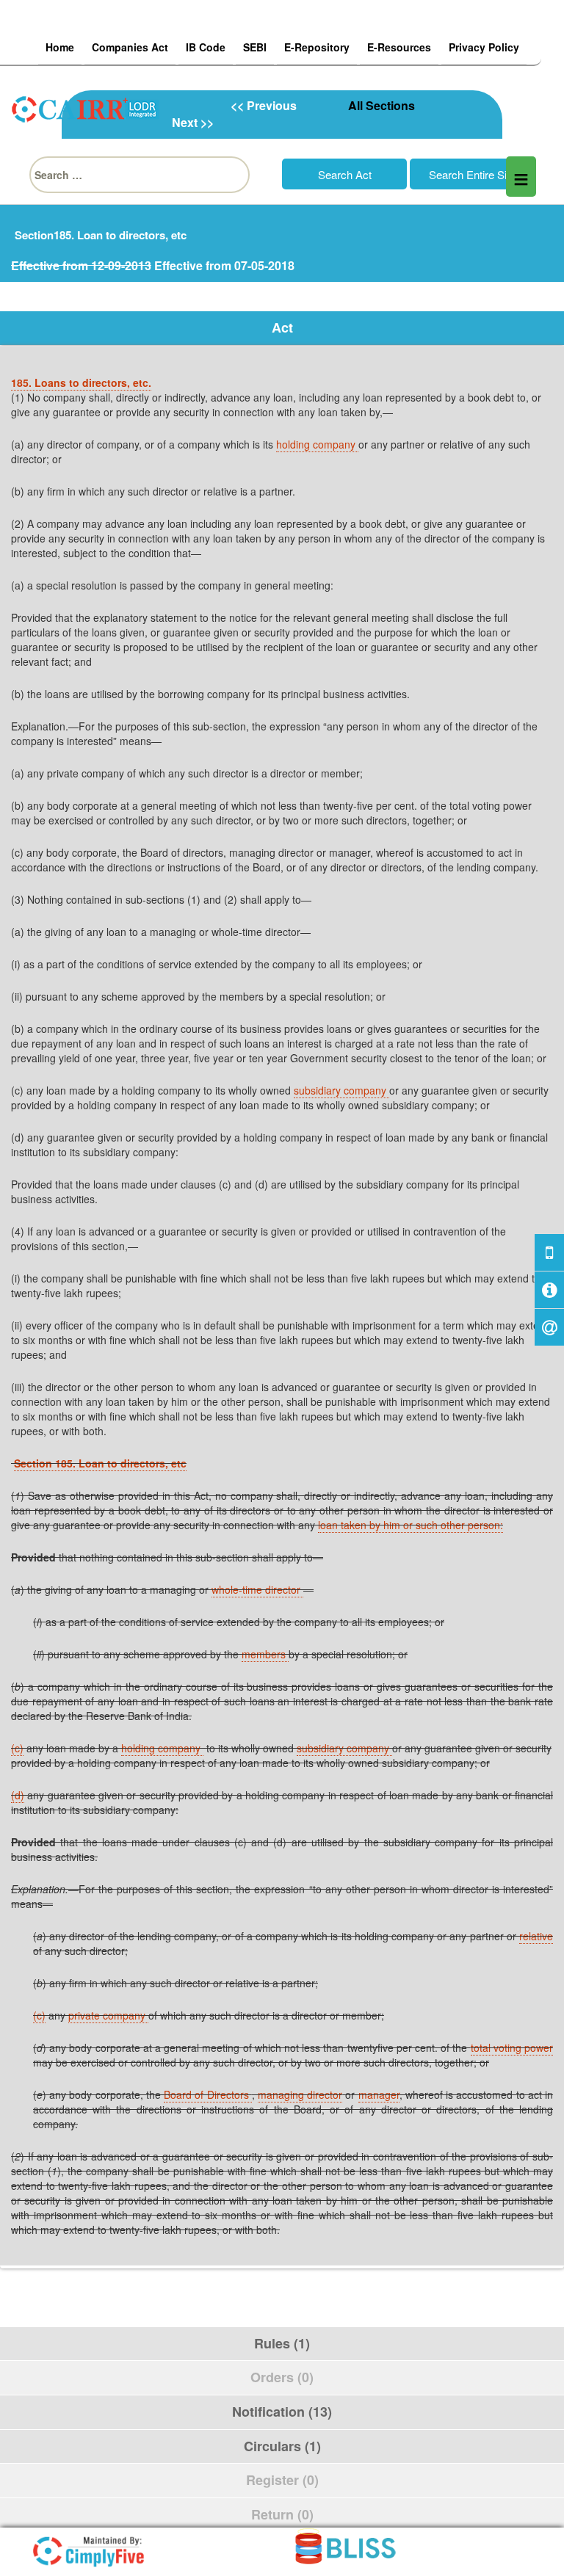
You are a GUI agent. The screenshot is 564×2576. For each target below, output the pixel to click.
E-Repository (317, 47)
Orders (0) (282, 2377)
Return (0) (282, 2514)
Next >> (193, 122)
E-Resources (399, 47)
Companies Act (130, 47)
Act (282, 327)
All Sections (382, 105)
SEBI (255, 47)
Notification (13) (282, 2412)
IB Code (206, 47)
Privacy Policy (484, 47)
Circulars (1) (282, 2446)
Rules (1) (282, 2343)
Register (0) (282, 2480)
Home (60, 47)
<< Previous (264, 105)
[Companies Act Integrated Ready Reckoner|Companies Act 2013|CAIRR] (86, 107)
